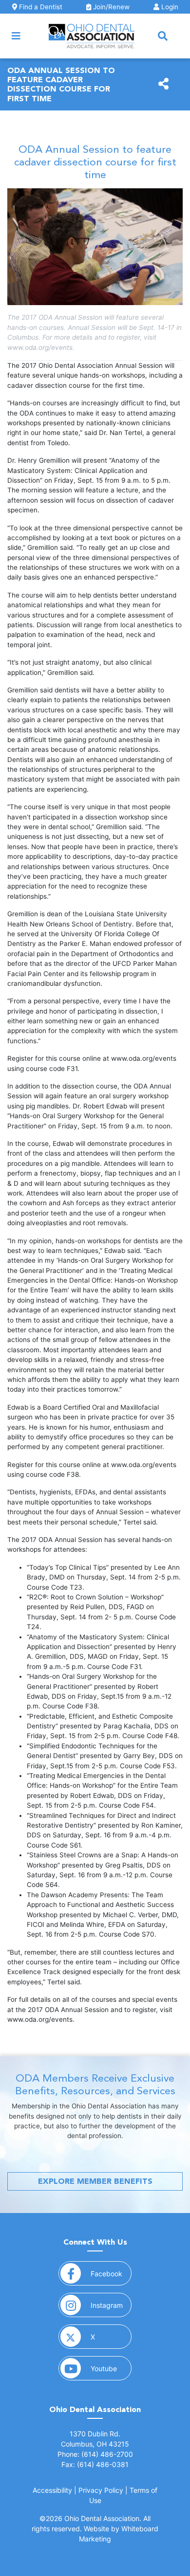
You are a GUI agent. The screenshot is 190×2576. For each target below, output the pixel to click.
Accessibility (52, 2490)
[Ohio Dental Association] (92, 36)
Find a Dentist (40, 7)
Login (169, 7)
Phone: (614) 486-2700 (95, 2454)
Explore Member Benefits (95, 2181)
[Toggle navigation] (16, 36)
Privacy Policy (101, 2490)
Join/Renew (110, 7)
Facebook (111, 2273)
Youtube (111, 2368)
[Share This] (163, 84)
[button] (163, 36)
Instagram (111, 2305)
